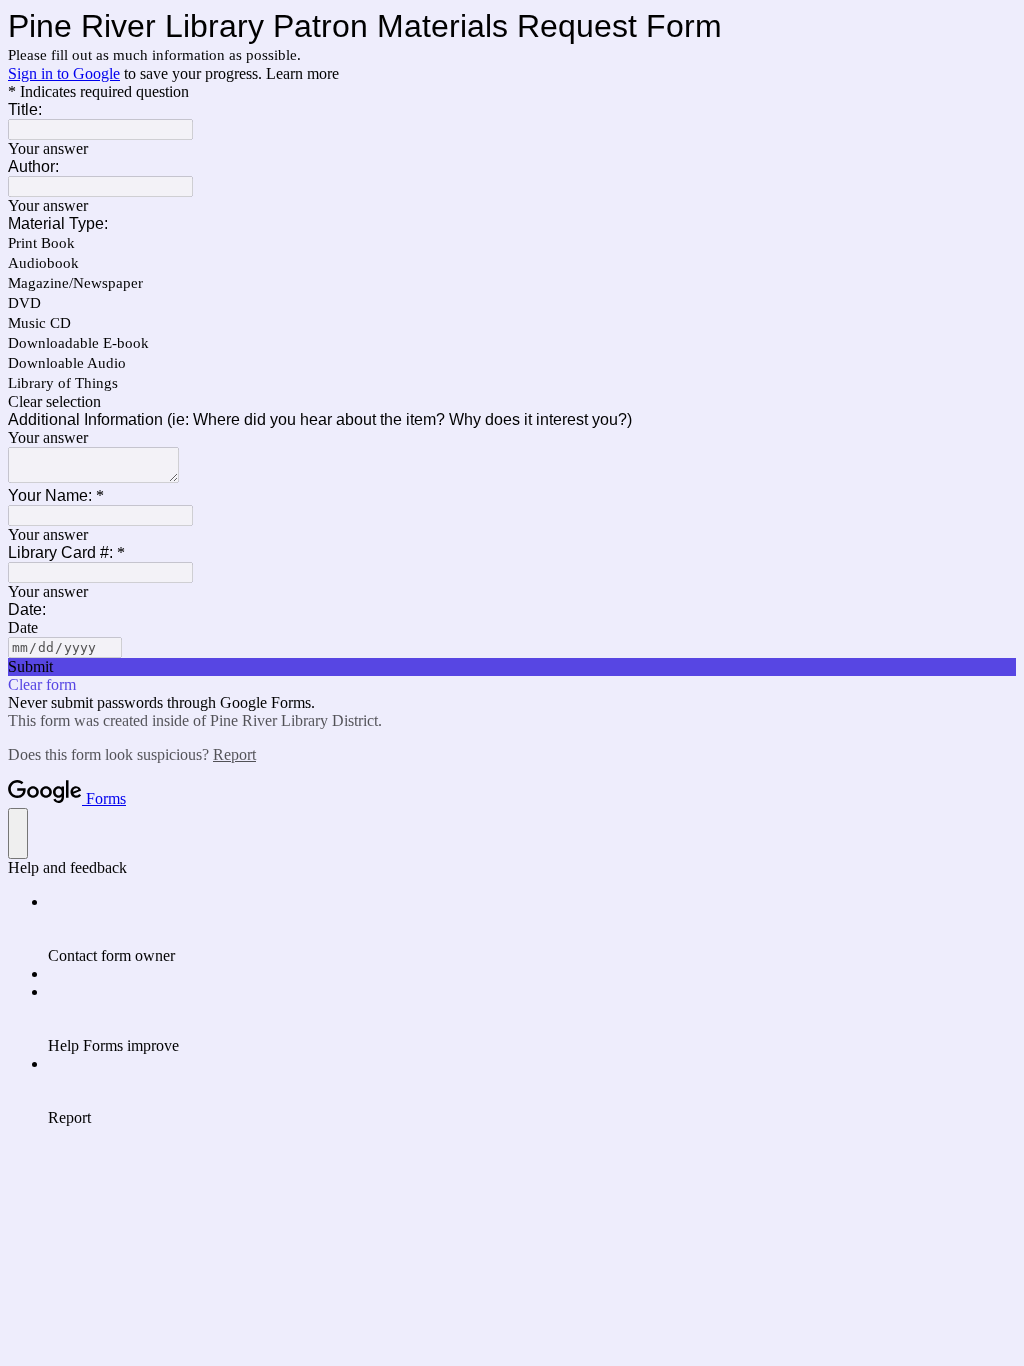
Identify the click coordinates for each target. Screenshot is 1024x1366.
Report (234, 754)
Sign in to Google (64, 73)
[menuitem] (532, 929)
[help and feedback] (18, 833)
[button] (512, 402)
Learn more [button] (302, 73)
